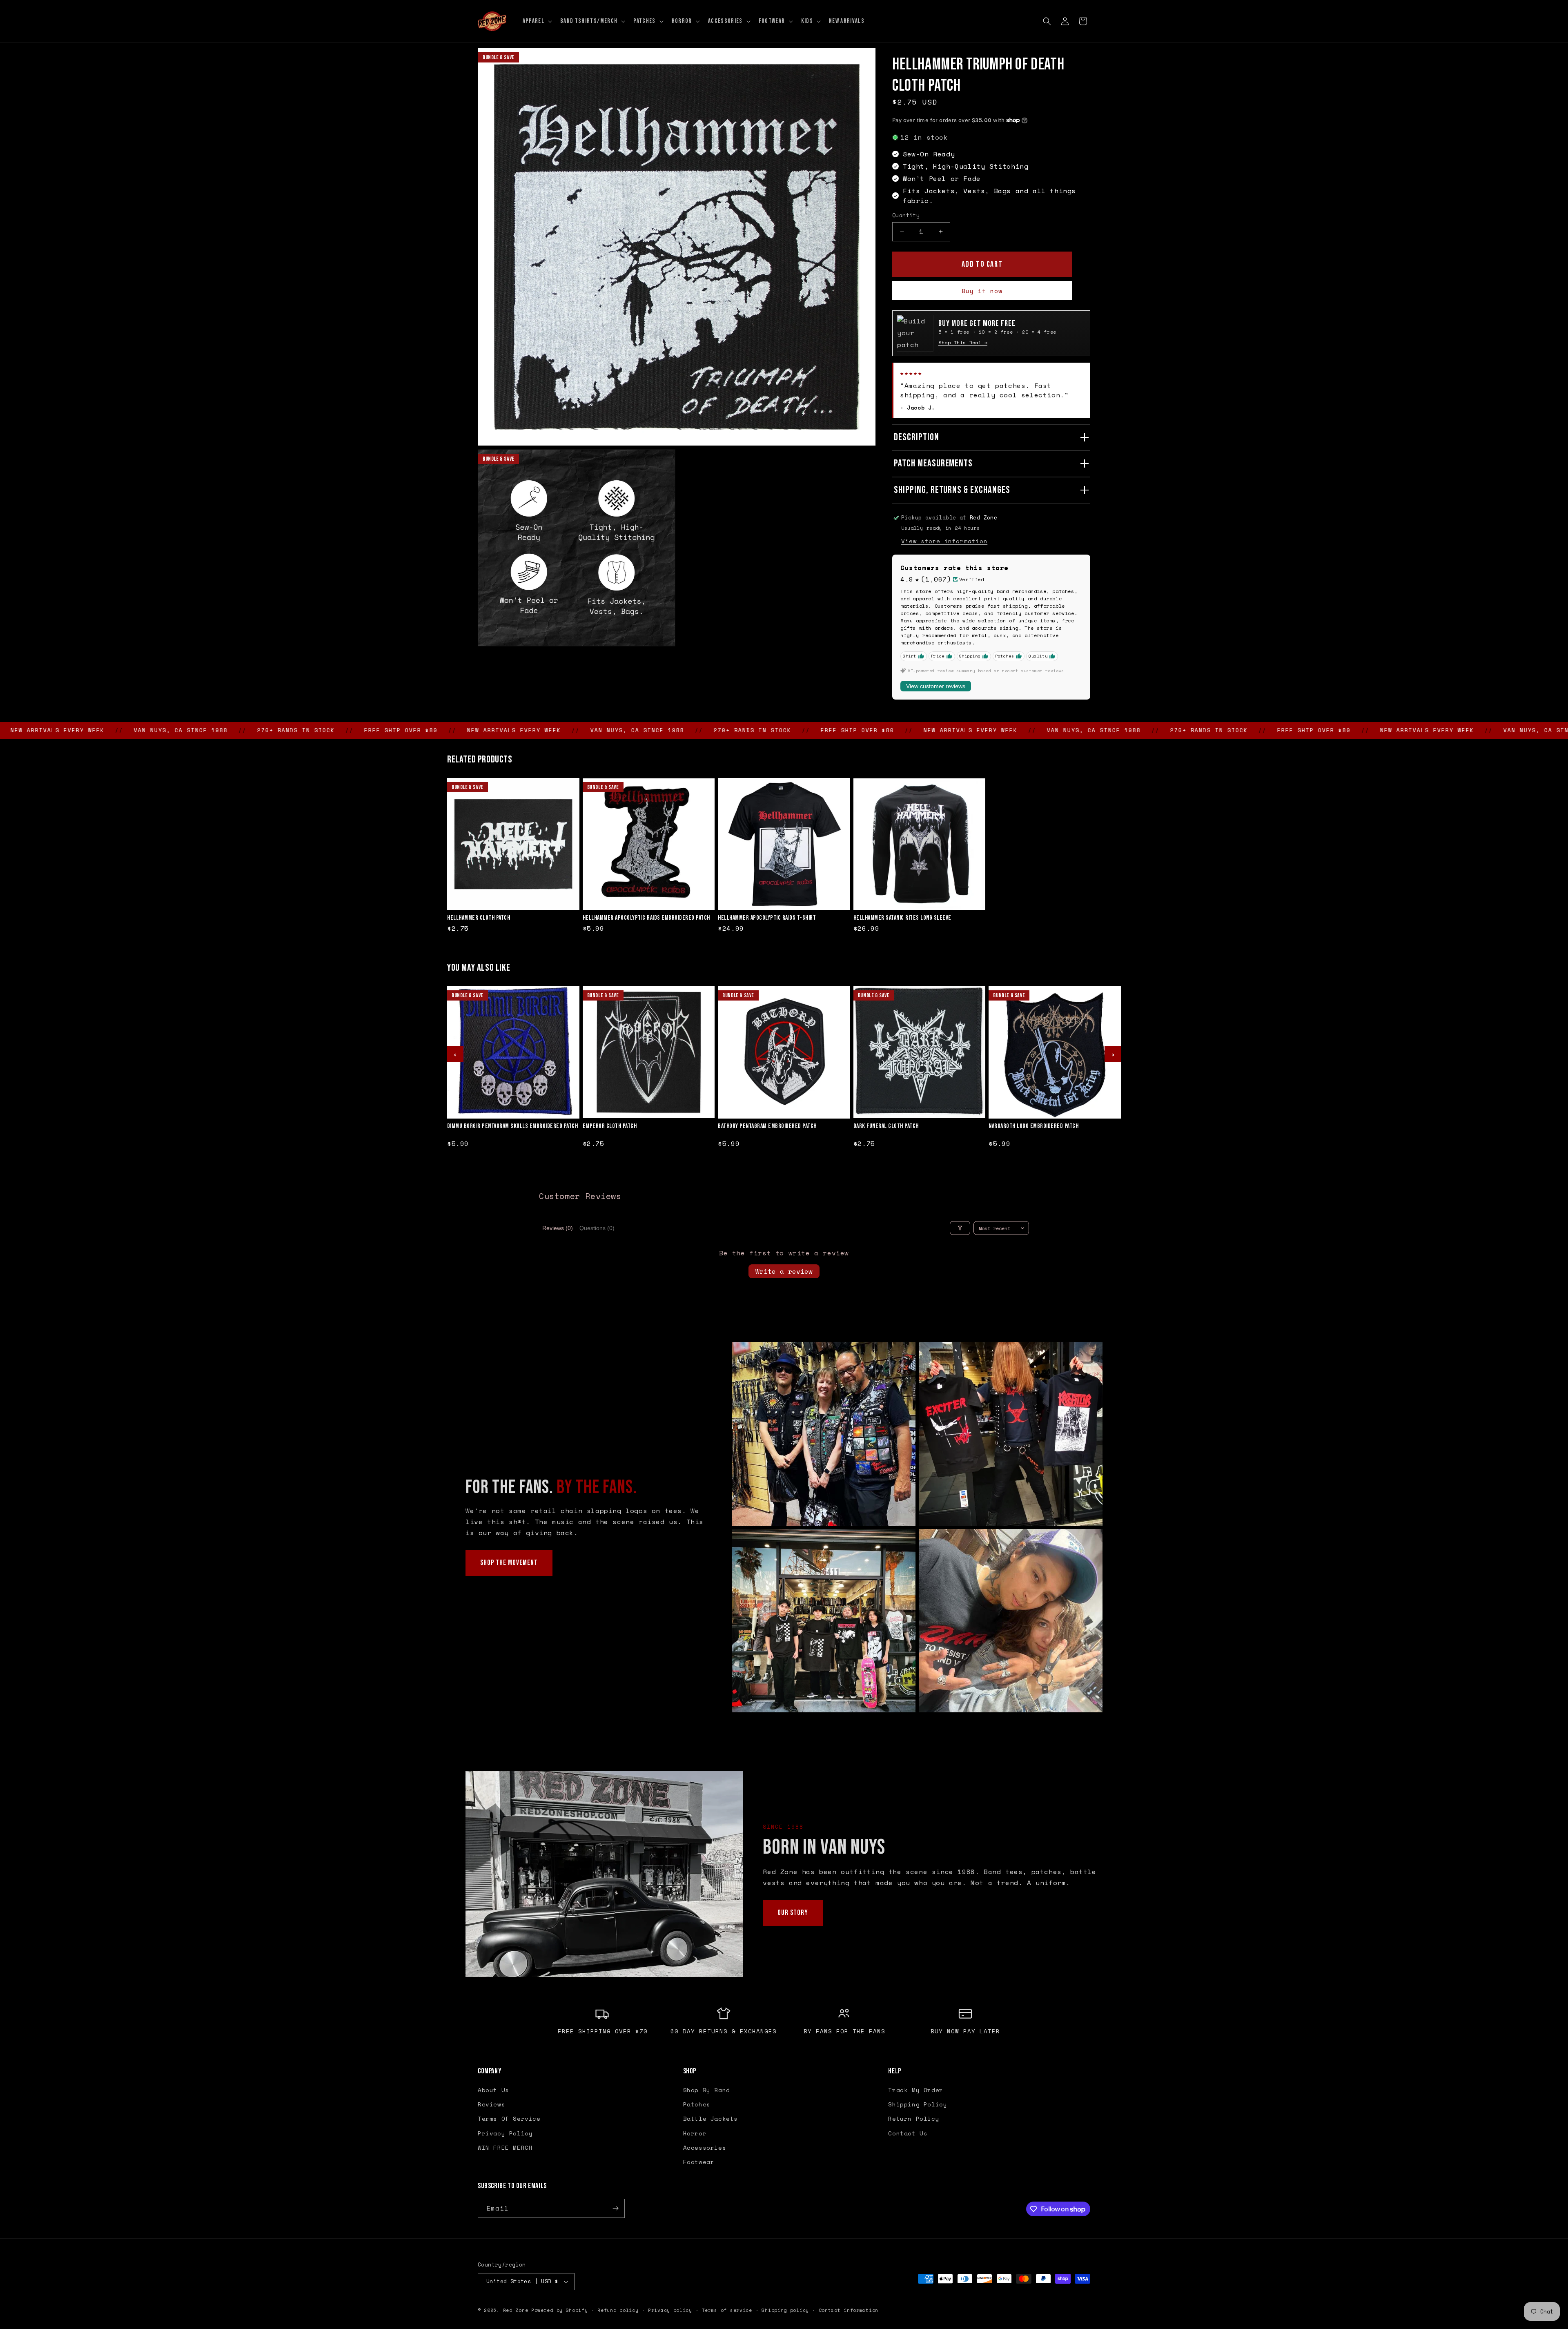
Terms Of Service (509, 2118)
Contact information (849, 2310)
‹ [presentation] (455, 1054)
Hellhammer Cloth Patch (479, 918)
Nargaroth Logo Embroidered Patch (1033, 1126)
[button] (537, 21)
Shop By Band (707, 2090)
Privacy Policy (505, 2133)
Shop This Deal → (963, 342)
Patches (697, 2104)
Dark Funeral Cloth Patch (886, 1126)
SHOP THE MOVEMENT (509, 1563)
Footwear (699, 2162)
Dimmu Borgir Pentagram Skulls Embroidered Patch (513, 1126)
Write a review (784, 1271)
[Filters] (960, 1228)
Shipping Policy (918, 2104)
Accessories (705, 2147)
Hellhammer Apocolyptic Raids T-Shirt (767, 918)
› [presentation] (1113, 1054)
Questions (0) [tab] (597, 1228)
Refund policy (618, 2310)
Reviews (491, 2104)
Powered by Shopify (560, 2310)
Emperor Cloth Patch (610, 1126)
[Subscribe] (615, 2208)
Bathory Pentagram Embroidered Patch (767, 1126)
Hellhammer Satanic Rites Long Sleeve (902, 918)
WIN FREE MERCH (505, 2147)
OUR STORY (793, 1913)
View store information (944, 541)
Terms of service (727, 2310)
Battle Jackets (710, 2118)
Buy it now (982, 291)
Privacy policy (670, 2310)
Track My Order (915, 2090)
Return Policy (914, 2118)
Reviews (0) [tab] (558, 1228)
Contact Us (908, 2133)
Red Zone (516, 2310)
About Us (493, 2090)
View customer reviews (936, 686)
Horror (695, 2133)
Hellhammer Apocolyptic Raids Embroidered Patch (646, 918)
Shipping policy (785, 2310)
